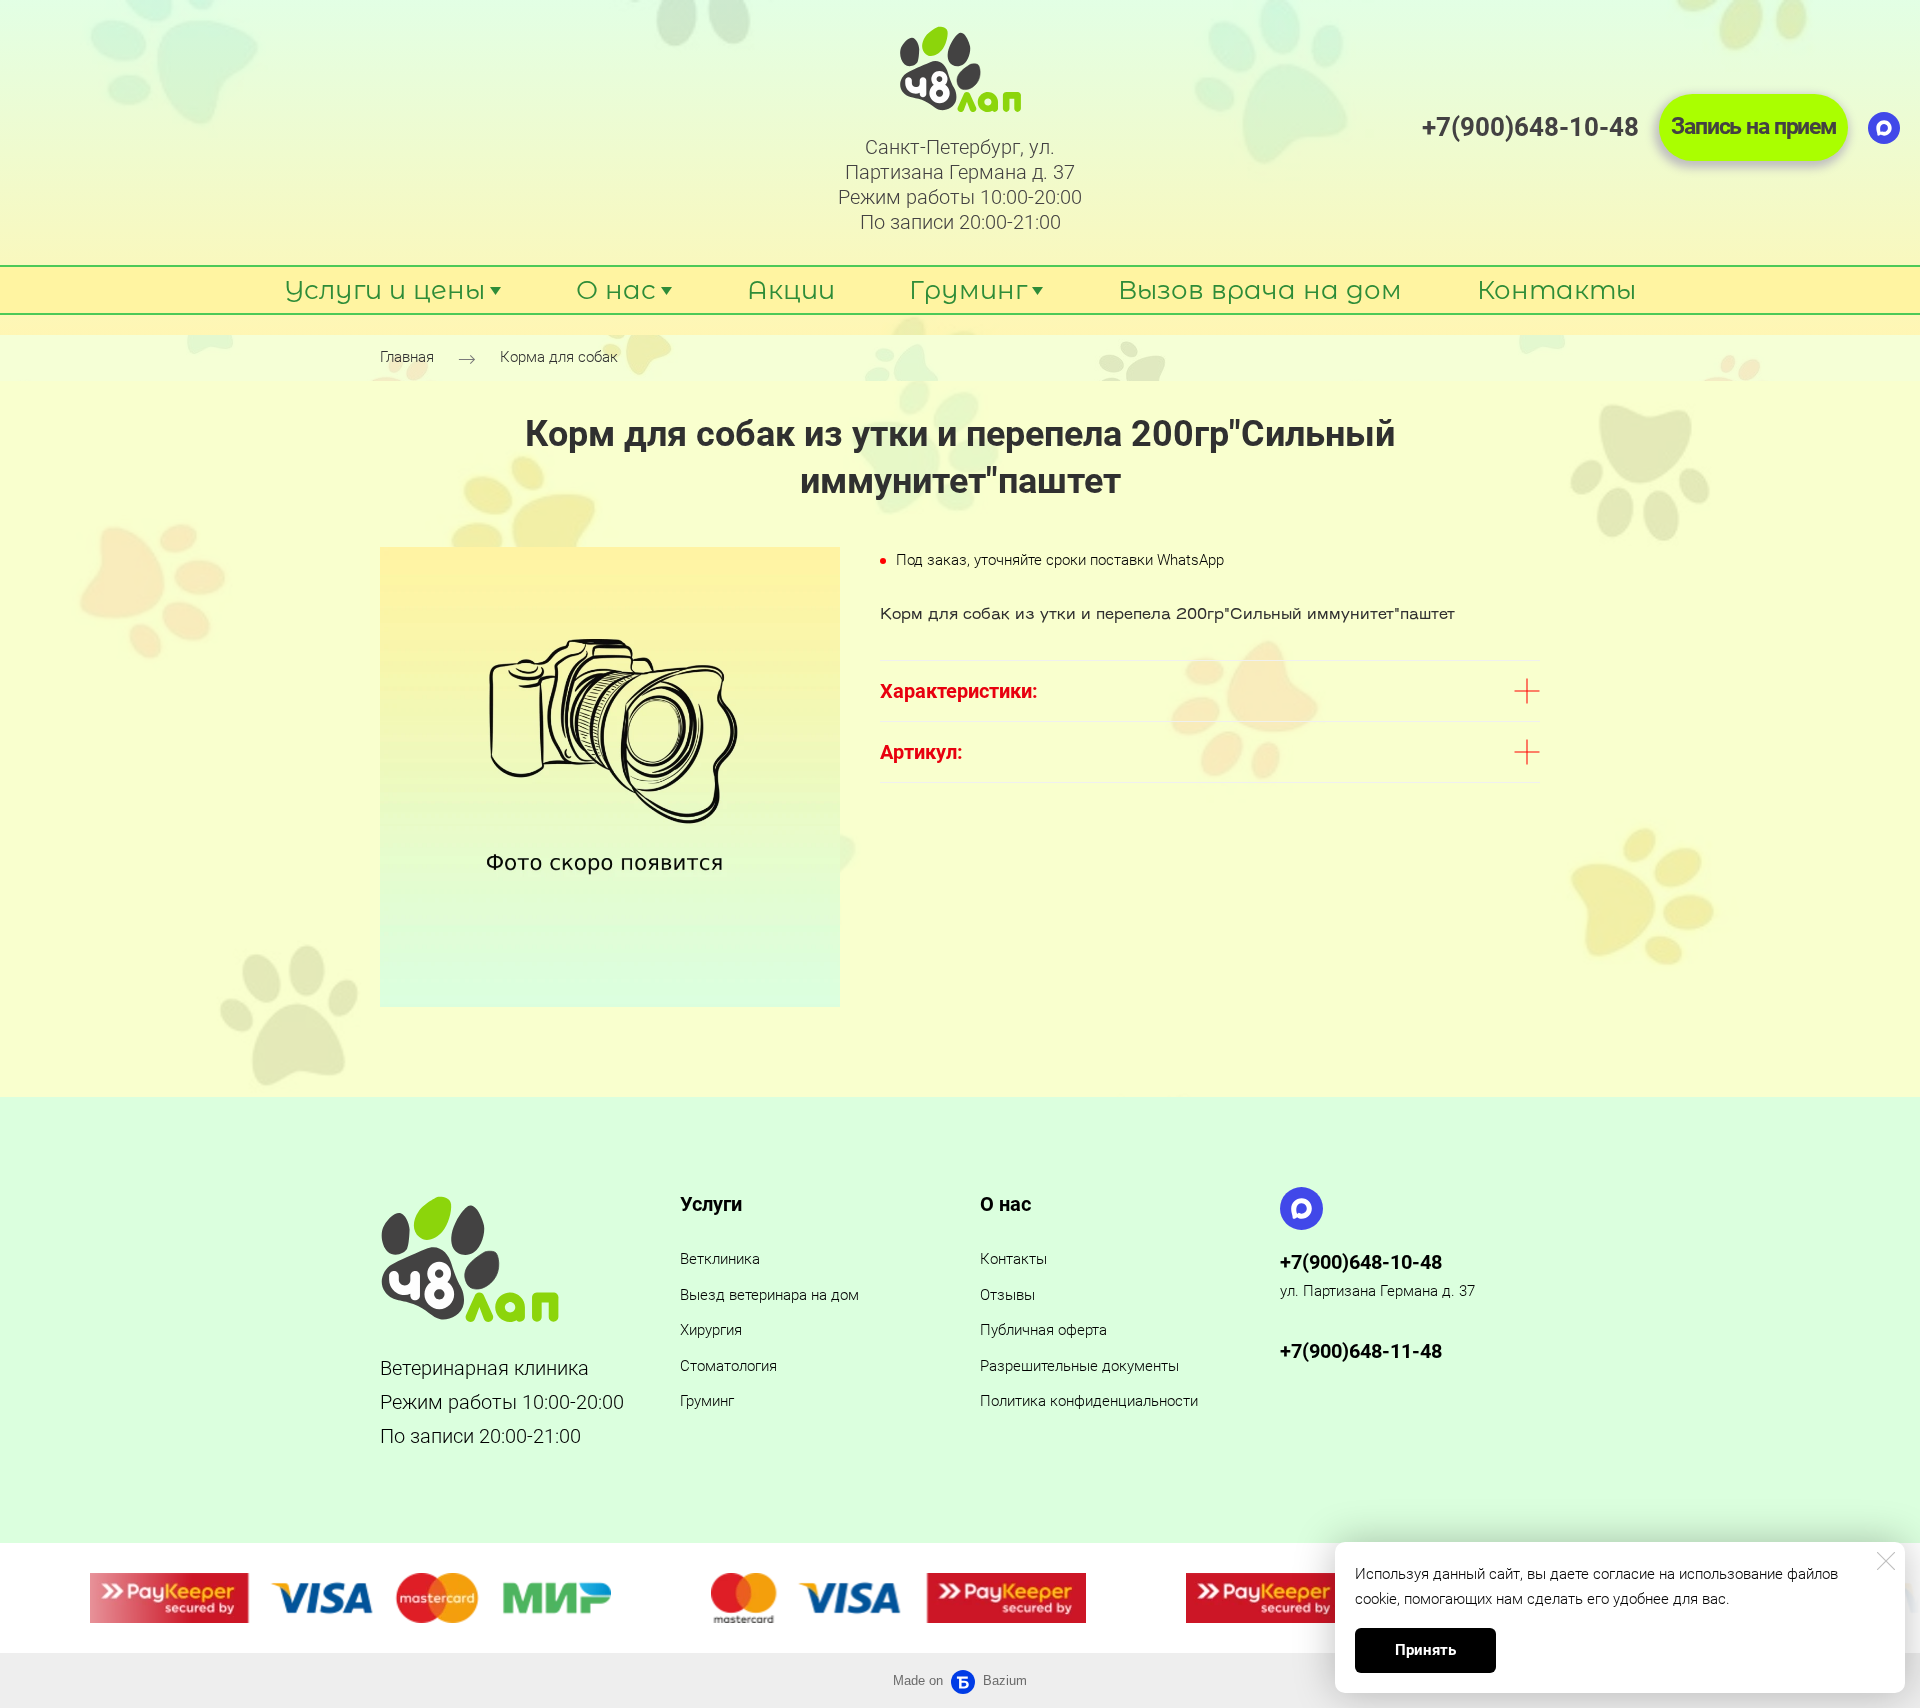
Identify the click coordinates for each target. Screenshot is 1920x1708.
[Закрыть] (1886, 1561)
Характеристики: (959, 691)
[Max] (1884, 128)
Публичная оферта (1043, 1330)
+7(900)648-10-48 (1361, 1262)
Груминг (707, 1401)
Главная (407, 358)
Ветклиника (720, 1259)
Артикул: (921, 752)
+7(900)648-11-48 (1361, 1351)
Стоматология (728, 1366)
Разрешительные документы (1079, 1366)
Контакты (1013, 1259)
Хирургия (711, 1330)
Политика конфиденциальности (1089, 1401)
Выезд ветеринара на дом (769, 1295)
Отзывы (1007, 1295)
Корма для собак (559, 358)
